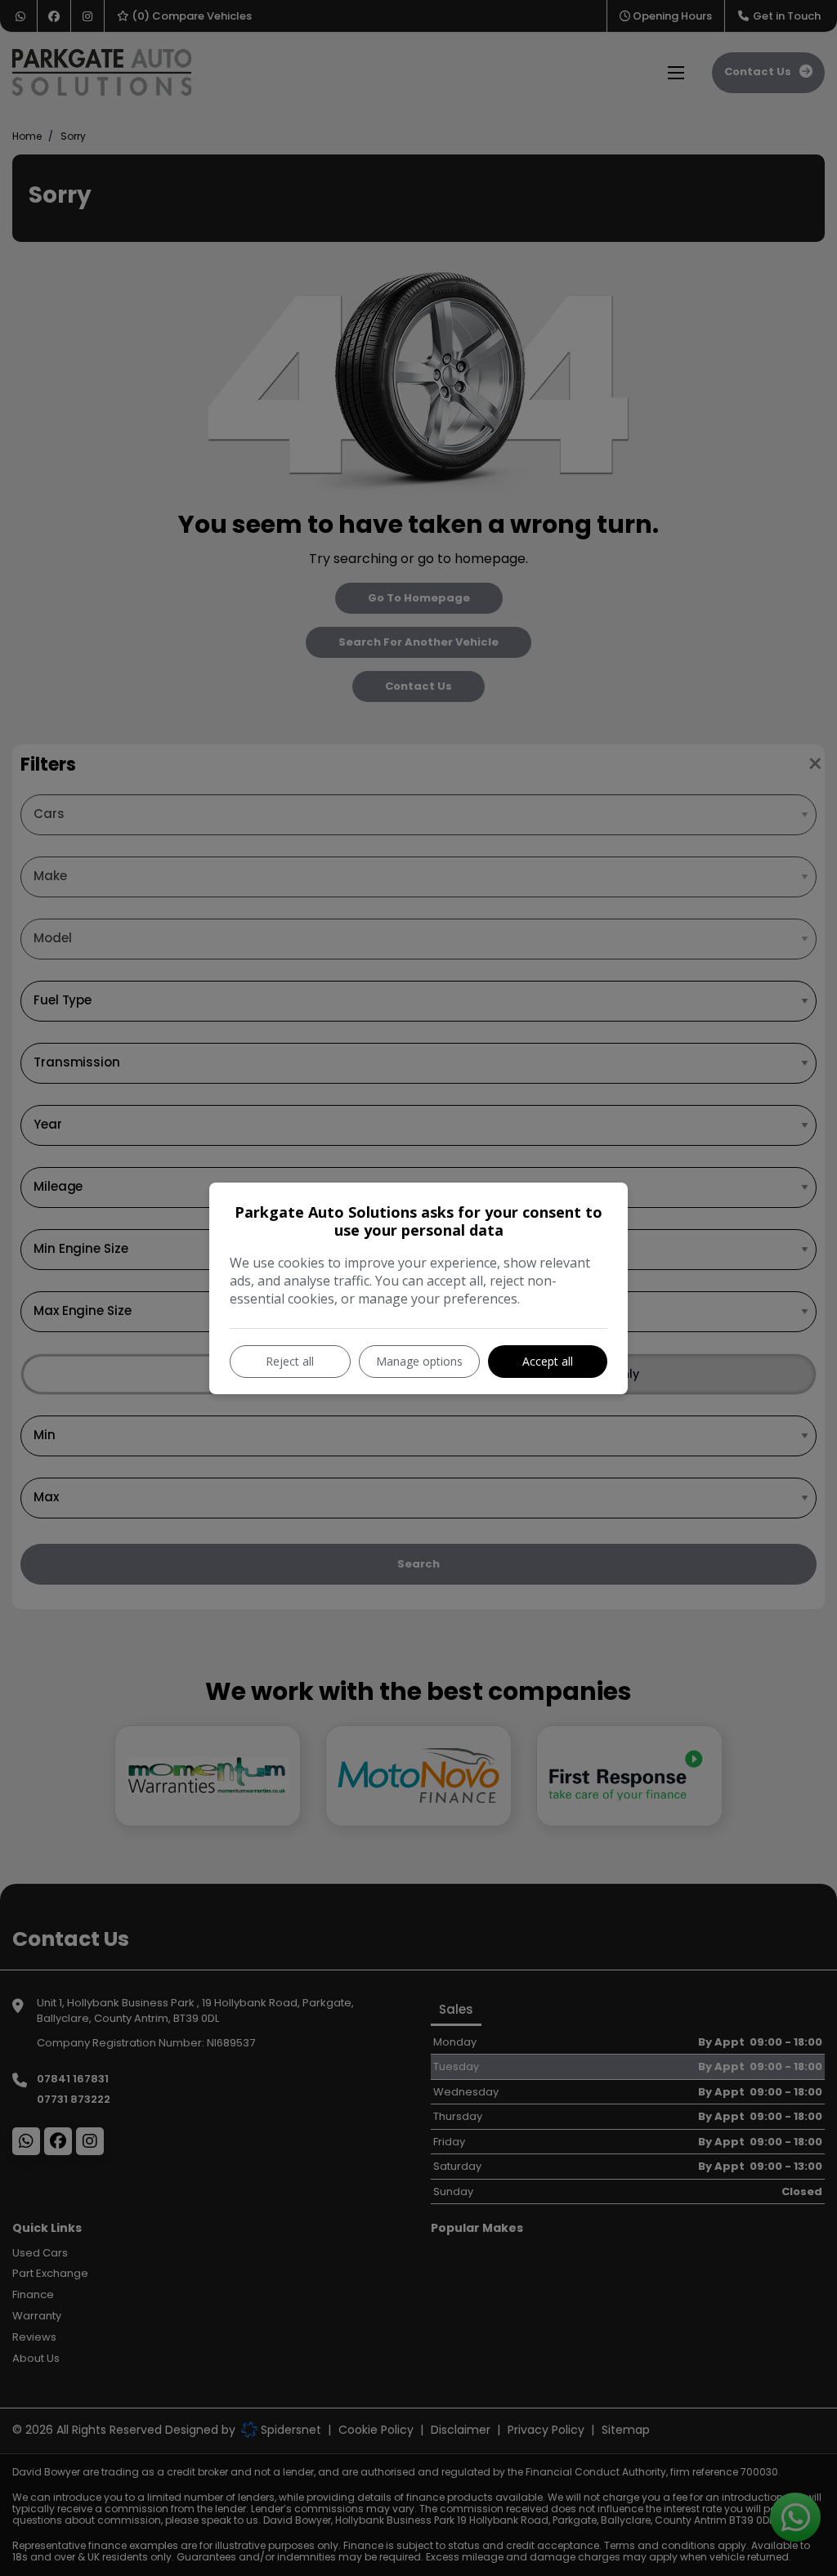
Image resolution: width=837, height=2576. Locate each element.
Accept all (548, 1361)
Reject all (290, 1361)
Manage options (419, 1361)
